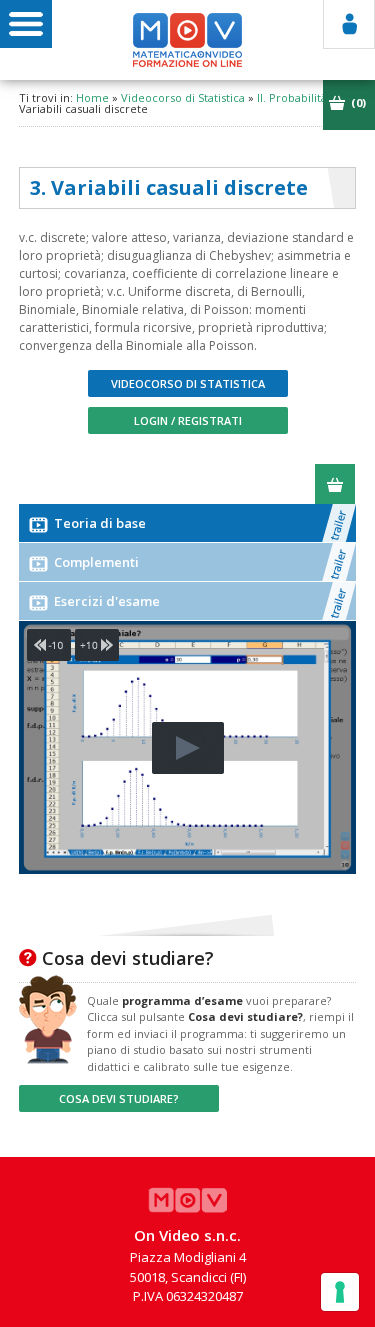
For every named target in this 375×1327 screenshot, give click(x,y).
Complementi (95, 562)
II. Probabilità (292, 97)
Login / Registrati (188, 420)
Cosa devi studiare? (119, 1098)
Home (92, 97)
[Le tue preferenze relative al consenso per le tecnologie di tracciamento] (340, 1292)
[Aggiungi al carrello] (335, 484)
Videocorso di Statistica (183, 97)
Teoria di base (98, 523)
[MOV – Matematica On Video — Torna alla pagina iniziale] (188, 40)
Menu (26, 24)
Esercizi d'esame (105, 601)
